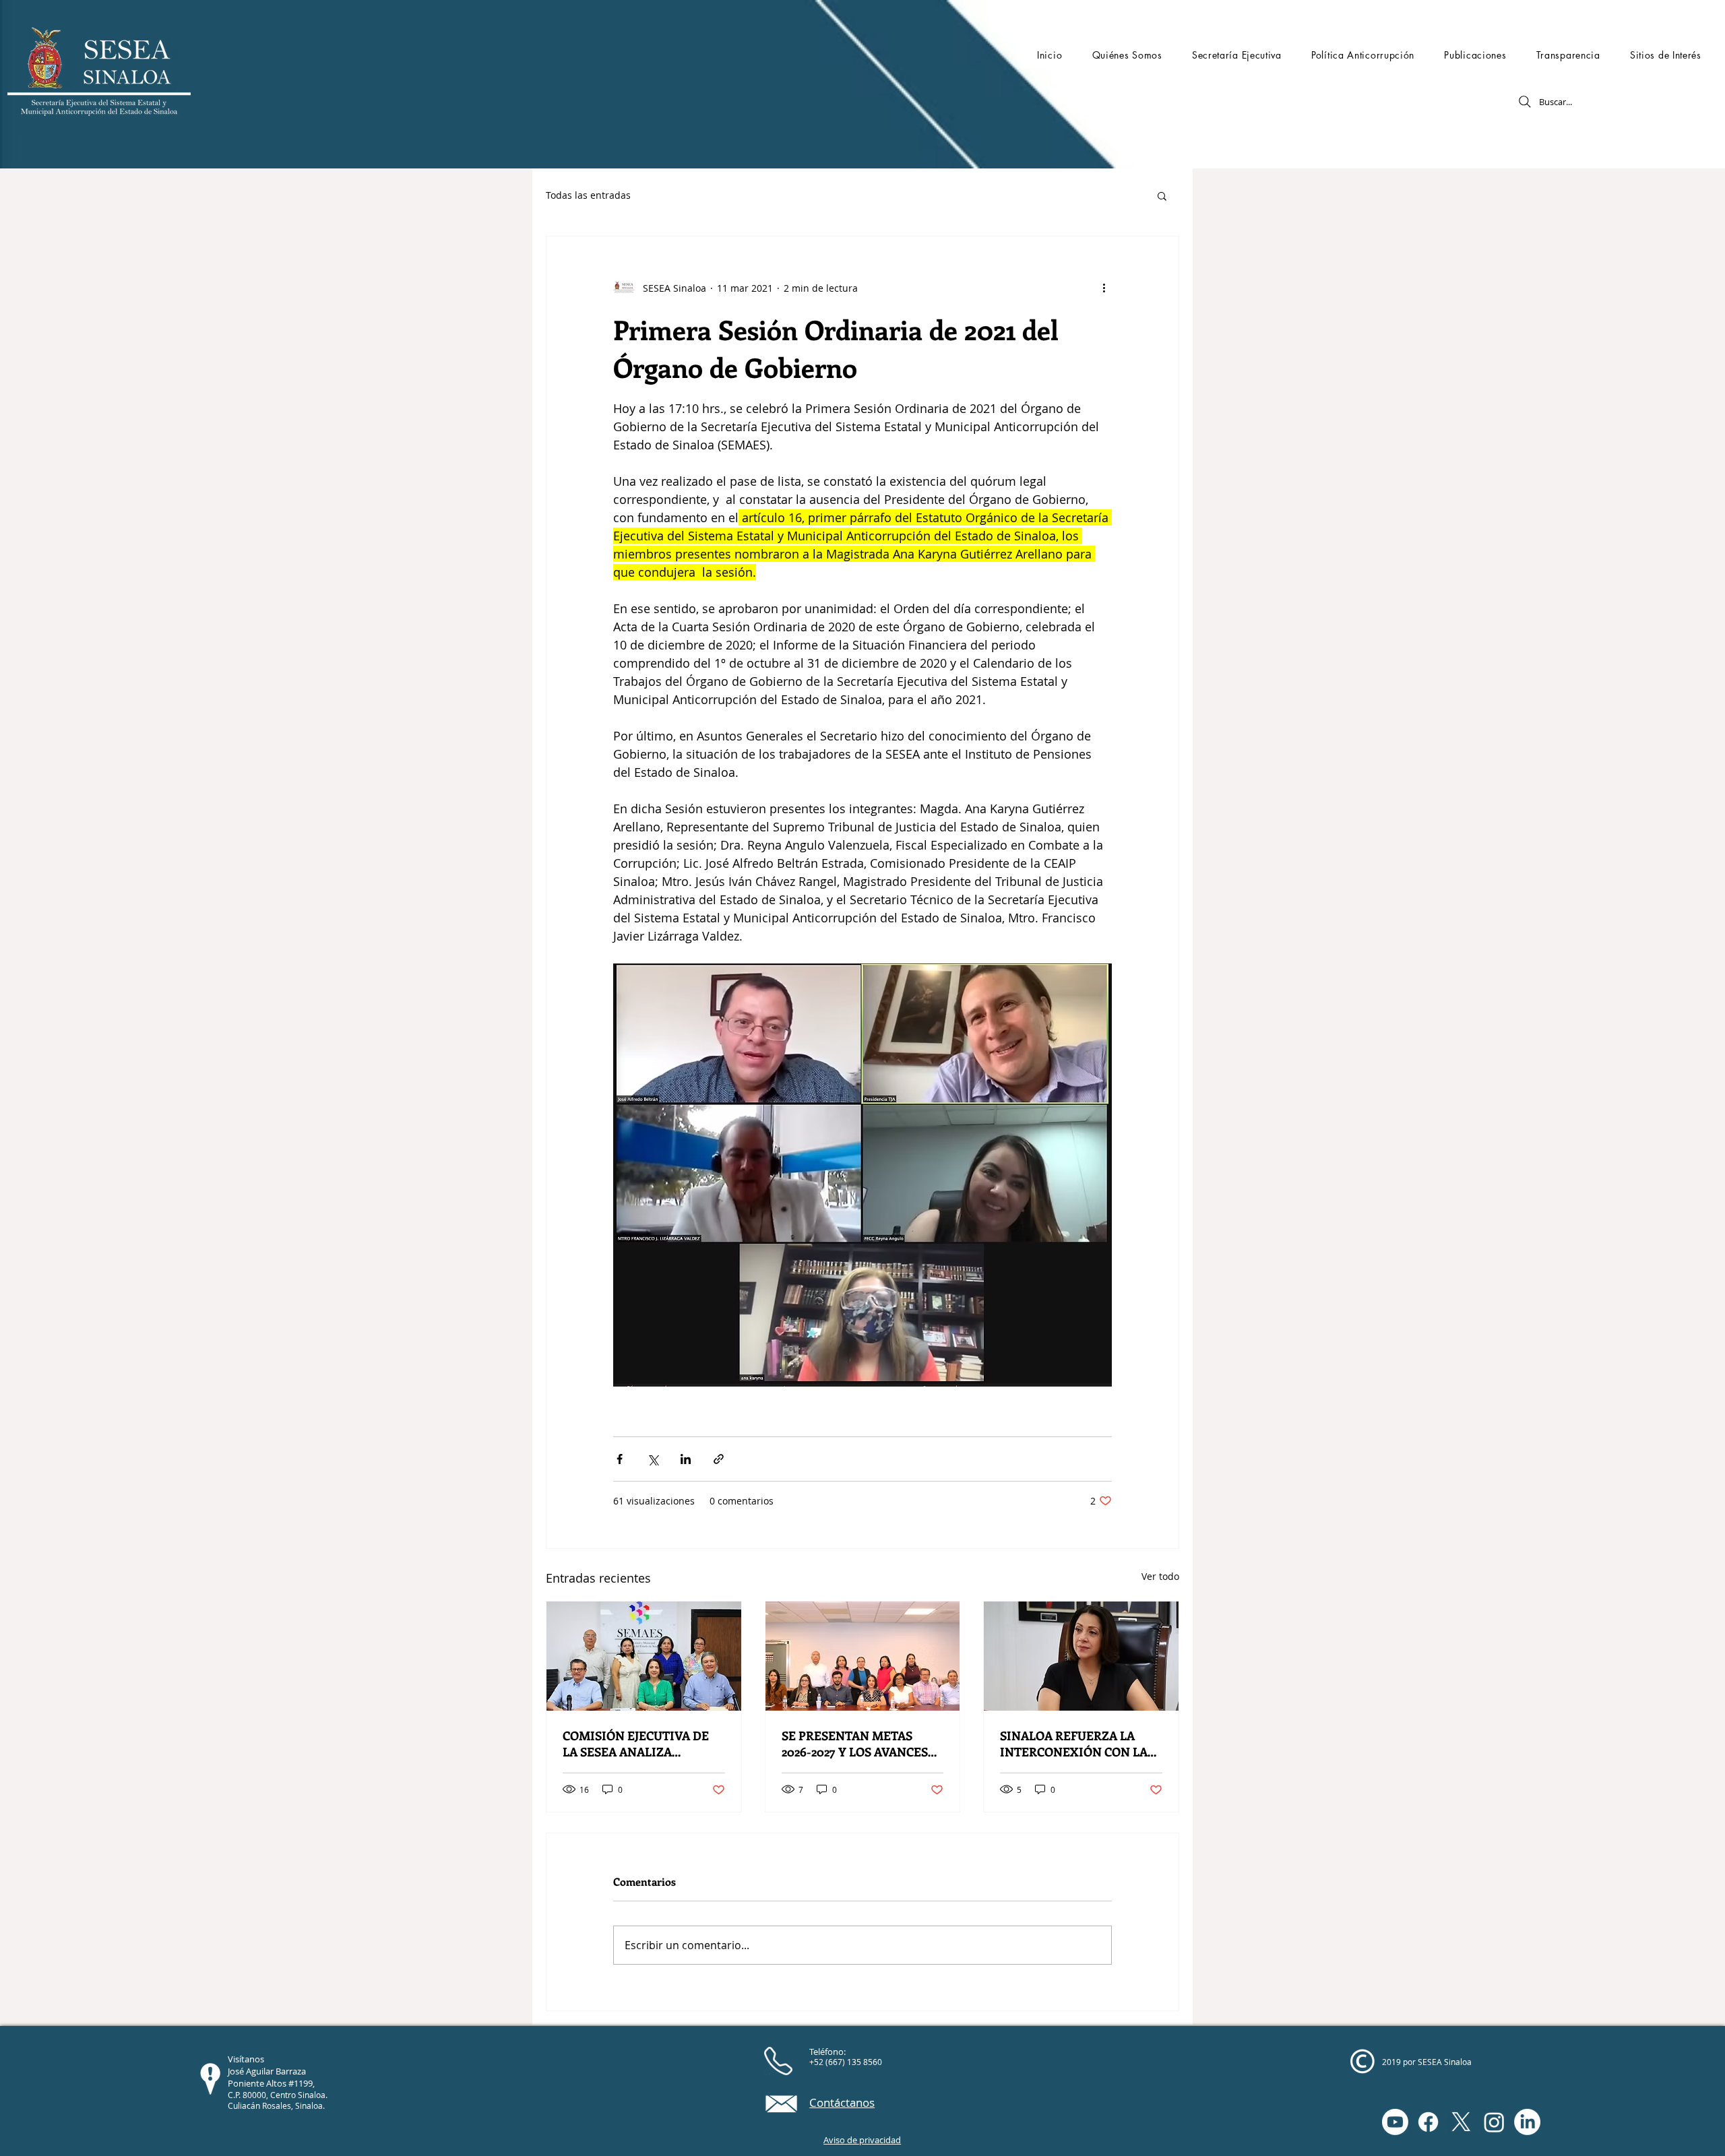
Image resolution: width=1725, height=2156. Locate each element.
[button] (1127, 55)
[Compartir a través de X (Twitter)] (653, 1459)
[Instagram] (1494, 2122)
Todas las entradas (588, 195)
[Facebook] (1428, 2122)
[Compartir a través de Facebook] (620, 1459)
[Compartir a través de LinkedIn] (686, 1459)
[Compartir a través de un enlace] (719, 1459)
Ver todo (1160, 1576)
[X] (1461, 2122)
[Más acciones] (1104, 288)
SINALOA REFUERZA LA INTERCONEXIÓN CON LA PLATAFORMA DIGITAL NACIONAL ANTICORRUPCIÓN (1074, 1744)
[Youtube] (1395, 2122)
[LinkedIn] (1527, 2122)
